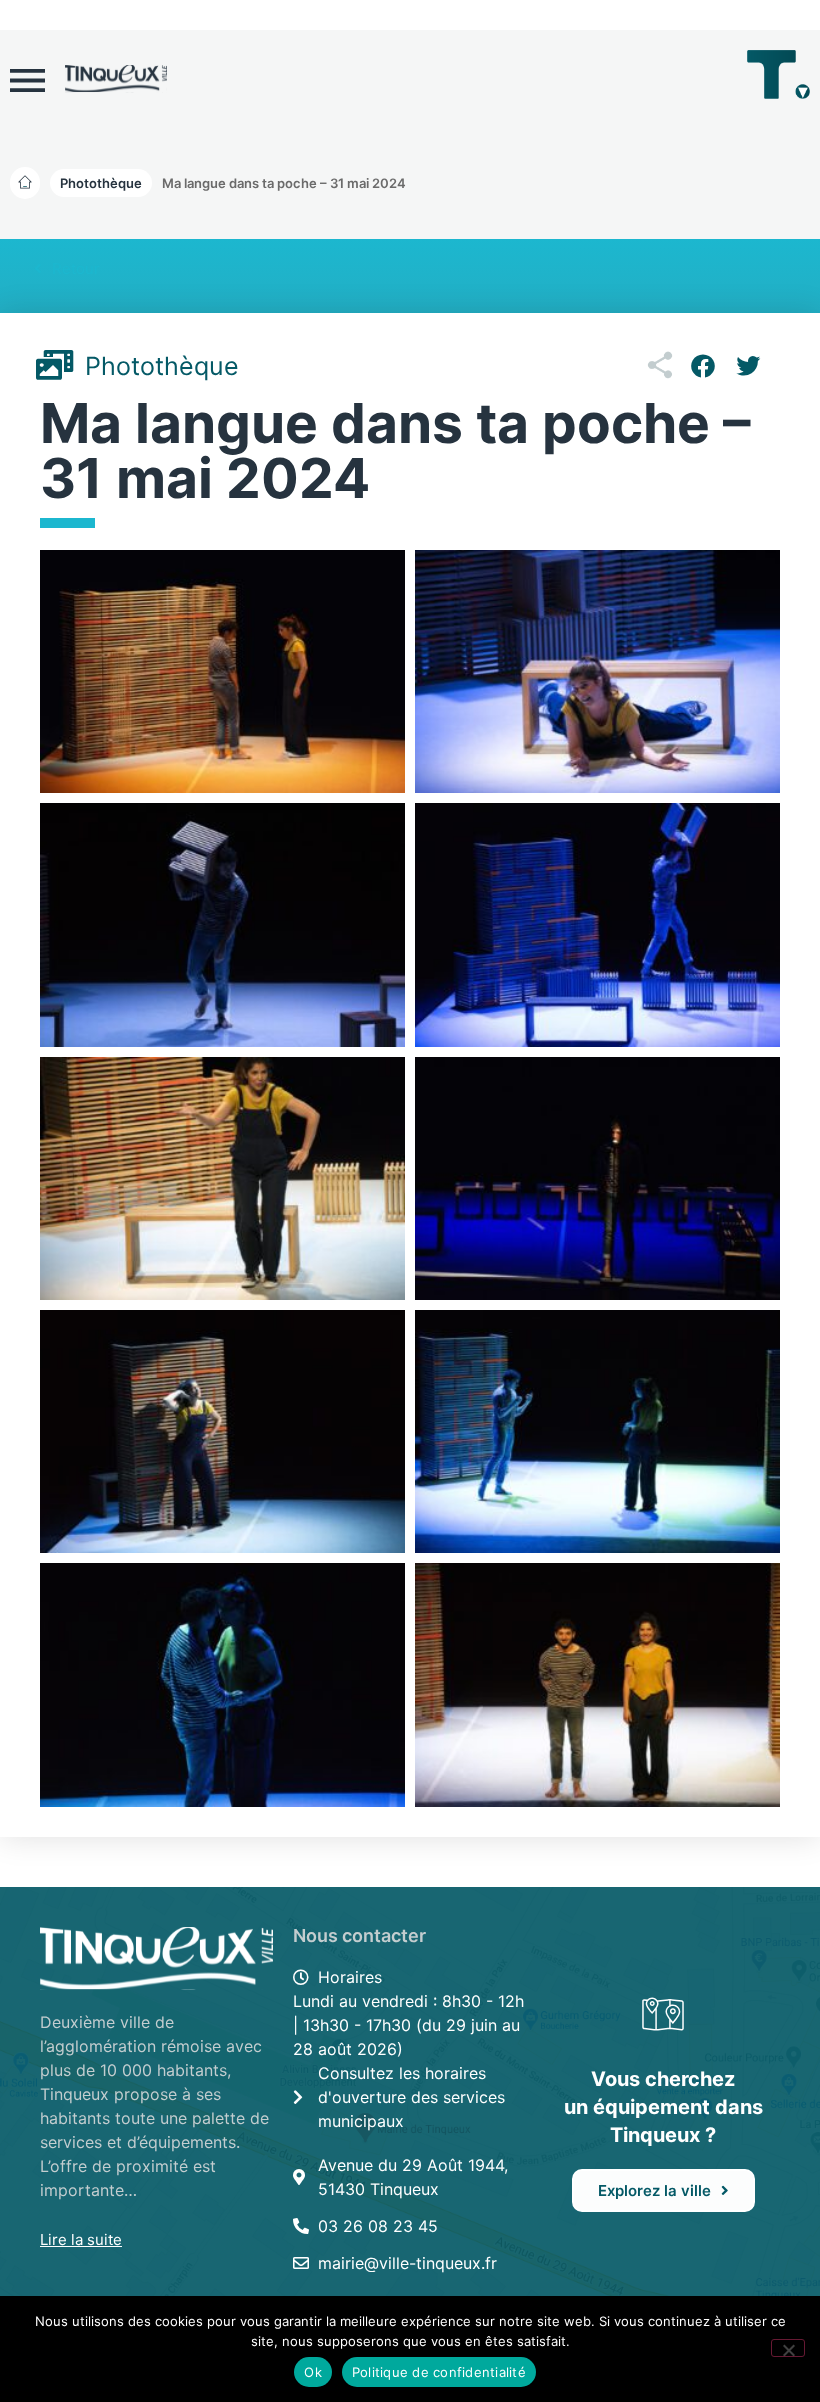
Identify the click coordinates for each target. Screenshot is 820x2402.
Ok (313, 2372)
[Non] (788, 2348)
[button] (284, 183)
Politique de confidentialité (439, 2372)
